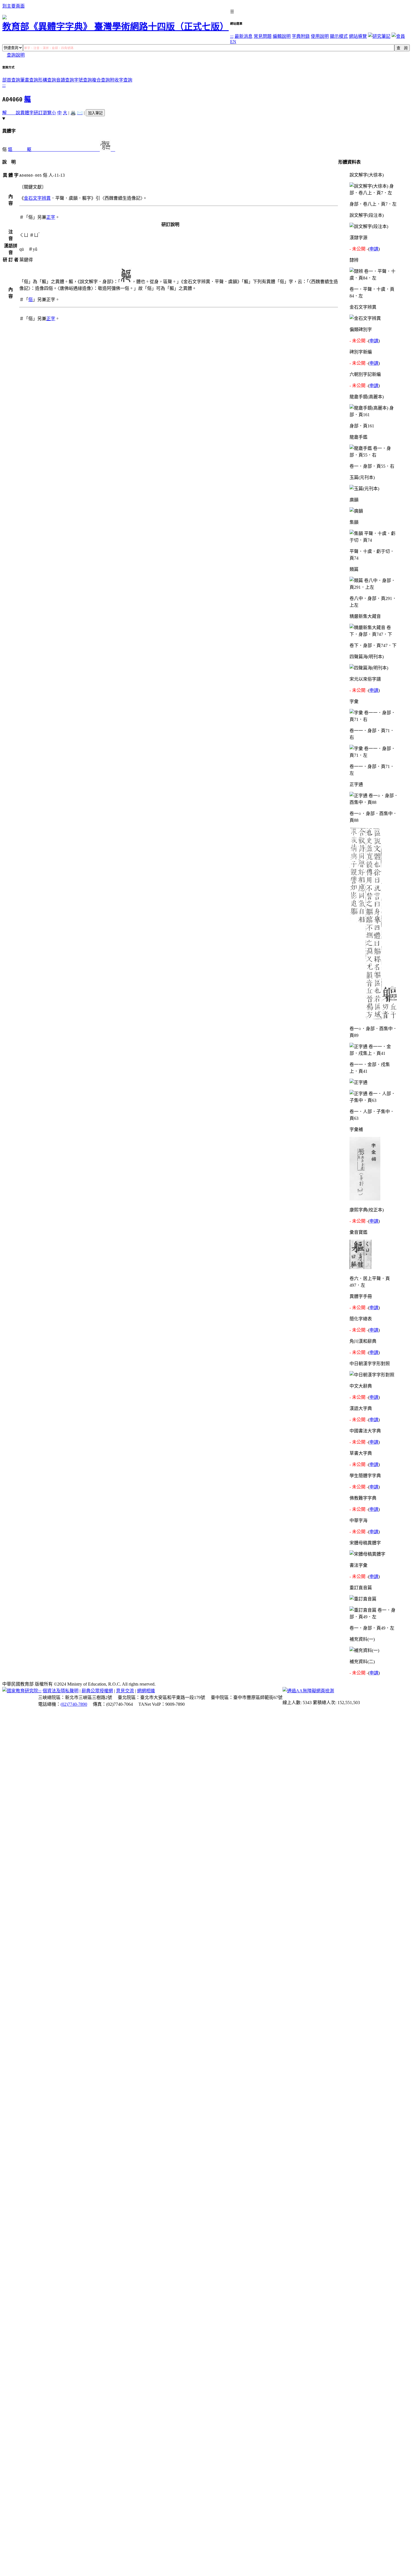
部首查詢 (11, 80)
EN (233, 42)
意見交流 (125, 1691)
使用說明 (320, 36)
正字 (51, 217)
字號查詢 (83, 80)
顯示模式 (339, 36)
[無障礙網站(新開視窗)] (308, 1691)
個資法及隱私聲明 (61, 1691)
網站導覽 (358, 36)
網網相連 (146, 1691)
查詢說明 (16, 55)
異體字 (27, 113)
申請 (374, 249)
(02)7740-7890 (74, 1704)
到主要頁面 (13, 6)
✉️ (80, 113)
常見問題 (263, 36)
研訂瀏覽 (43, 113)
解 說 (11, 113)
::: (232, 36)
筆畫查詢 (29, 80)
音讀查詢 (65, 80)
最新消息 (244, 36)
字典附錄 (301, 36)
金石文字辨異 (37, 198)
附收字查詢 (121, 80)
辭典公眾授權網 (97, 1691)
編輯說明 (282, 36)
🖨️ (73, 113)
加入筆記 (95, 113)
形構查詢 (47, 80)
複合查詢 (101, 80)
